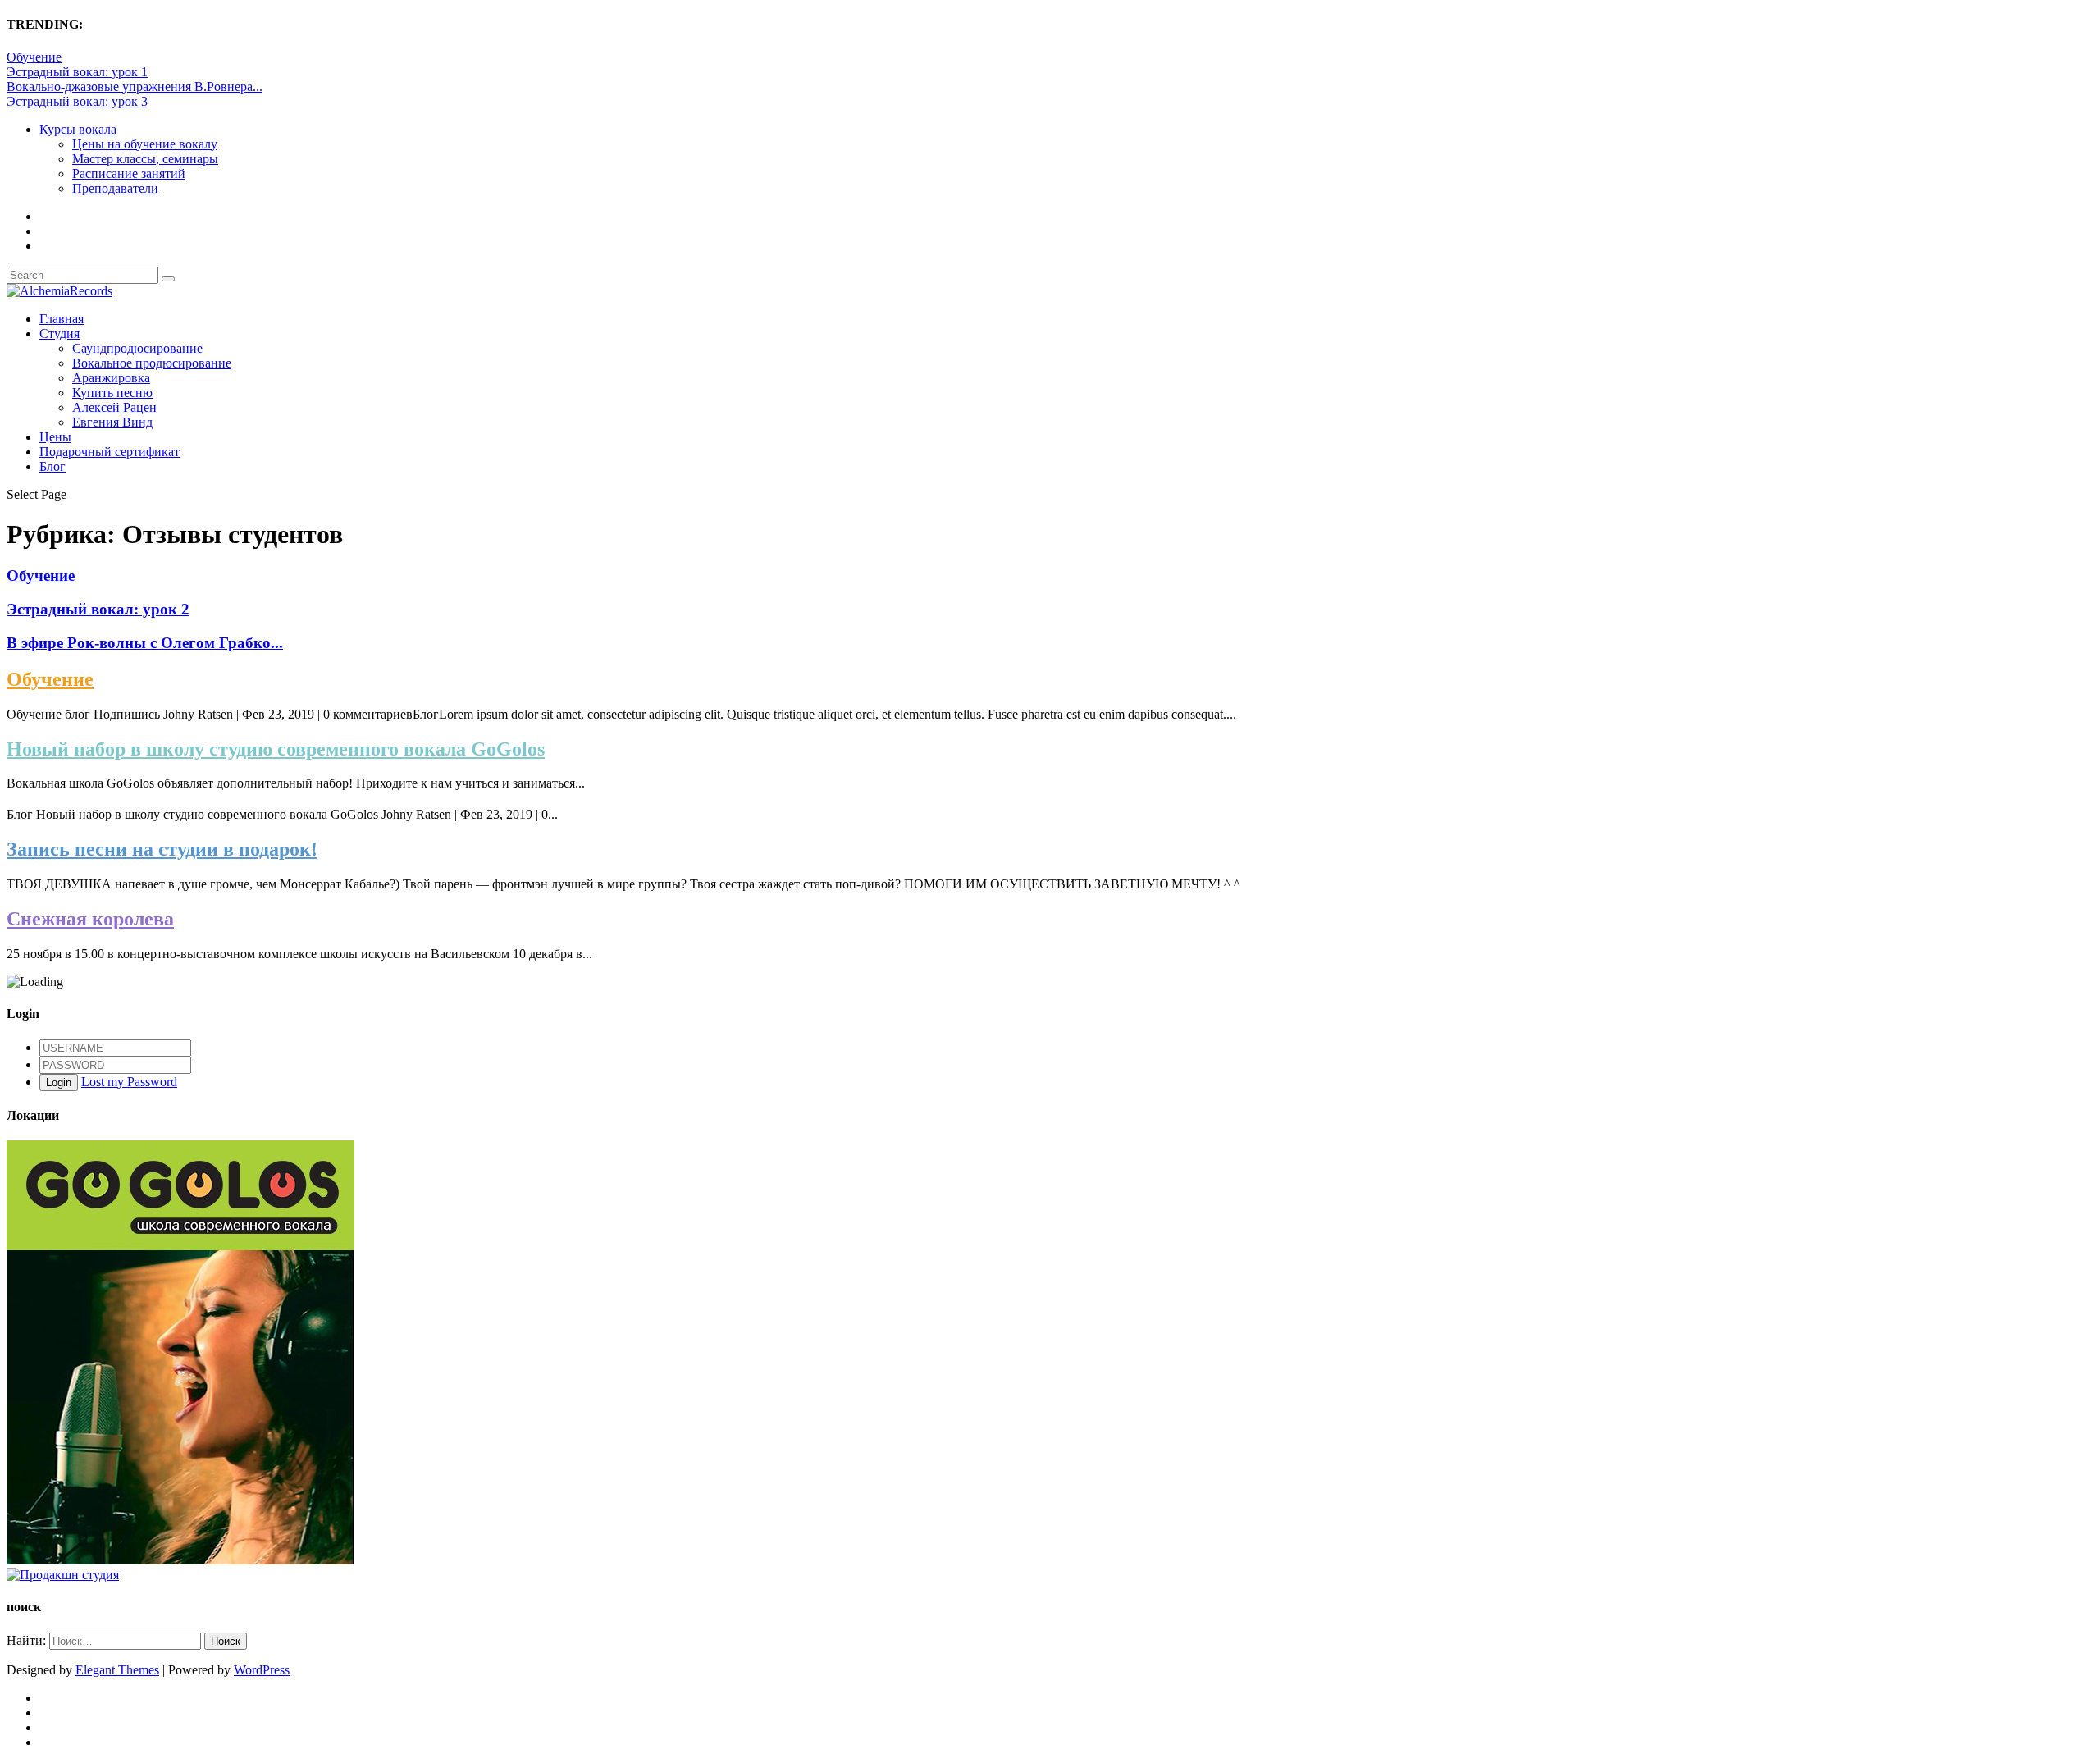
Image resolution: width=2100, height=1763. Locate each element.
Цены (55, 437)
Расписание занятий (129, 174)
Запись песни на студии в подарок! (162, 849)
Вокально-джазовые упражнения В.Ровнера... (135, 87)
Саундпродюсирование (137, 348)
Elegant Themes (117, 1670)
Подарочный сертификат (110, 452)
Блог (52, 466)
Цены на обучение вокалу (145, 144)
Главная (62, 319)
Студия (59, 333)
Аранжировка (111, 378)
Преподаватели (115, 188)
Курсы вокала (78, 129)
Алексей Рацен (114, 407)
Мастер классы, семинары (145, 159)
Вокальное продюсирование (152, 363)
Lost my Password (129, 1082)
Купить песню (112, 393)
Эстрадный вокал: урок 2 (98, 609)
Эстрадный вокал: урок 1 (77, 72)
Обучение (34, 57)
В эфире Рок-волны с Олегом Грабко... (145, 643)
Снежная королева (90, 919)
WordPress (262, 1670)
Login (59, 1082)
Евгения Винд (112, 422)
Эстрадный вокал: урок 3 (77, 101)
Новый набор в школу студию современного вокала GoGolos (276, 749)
